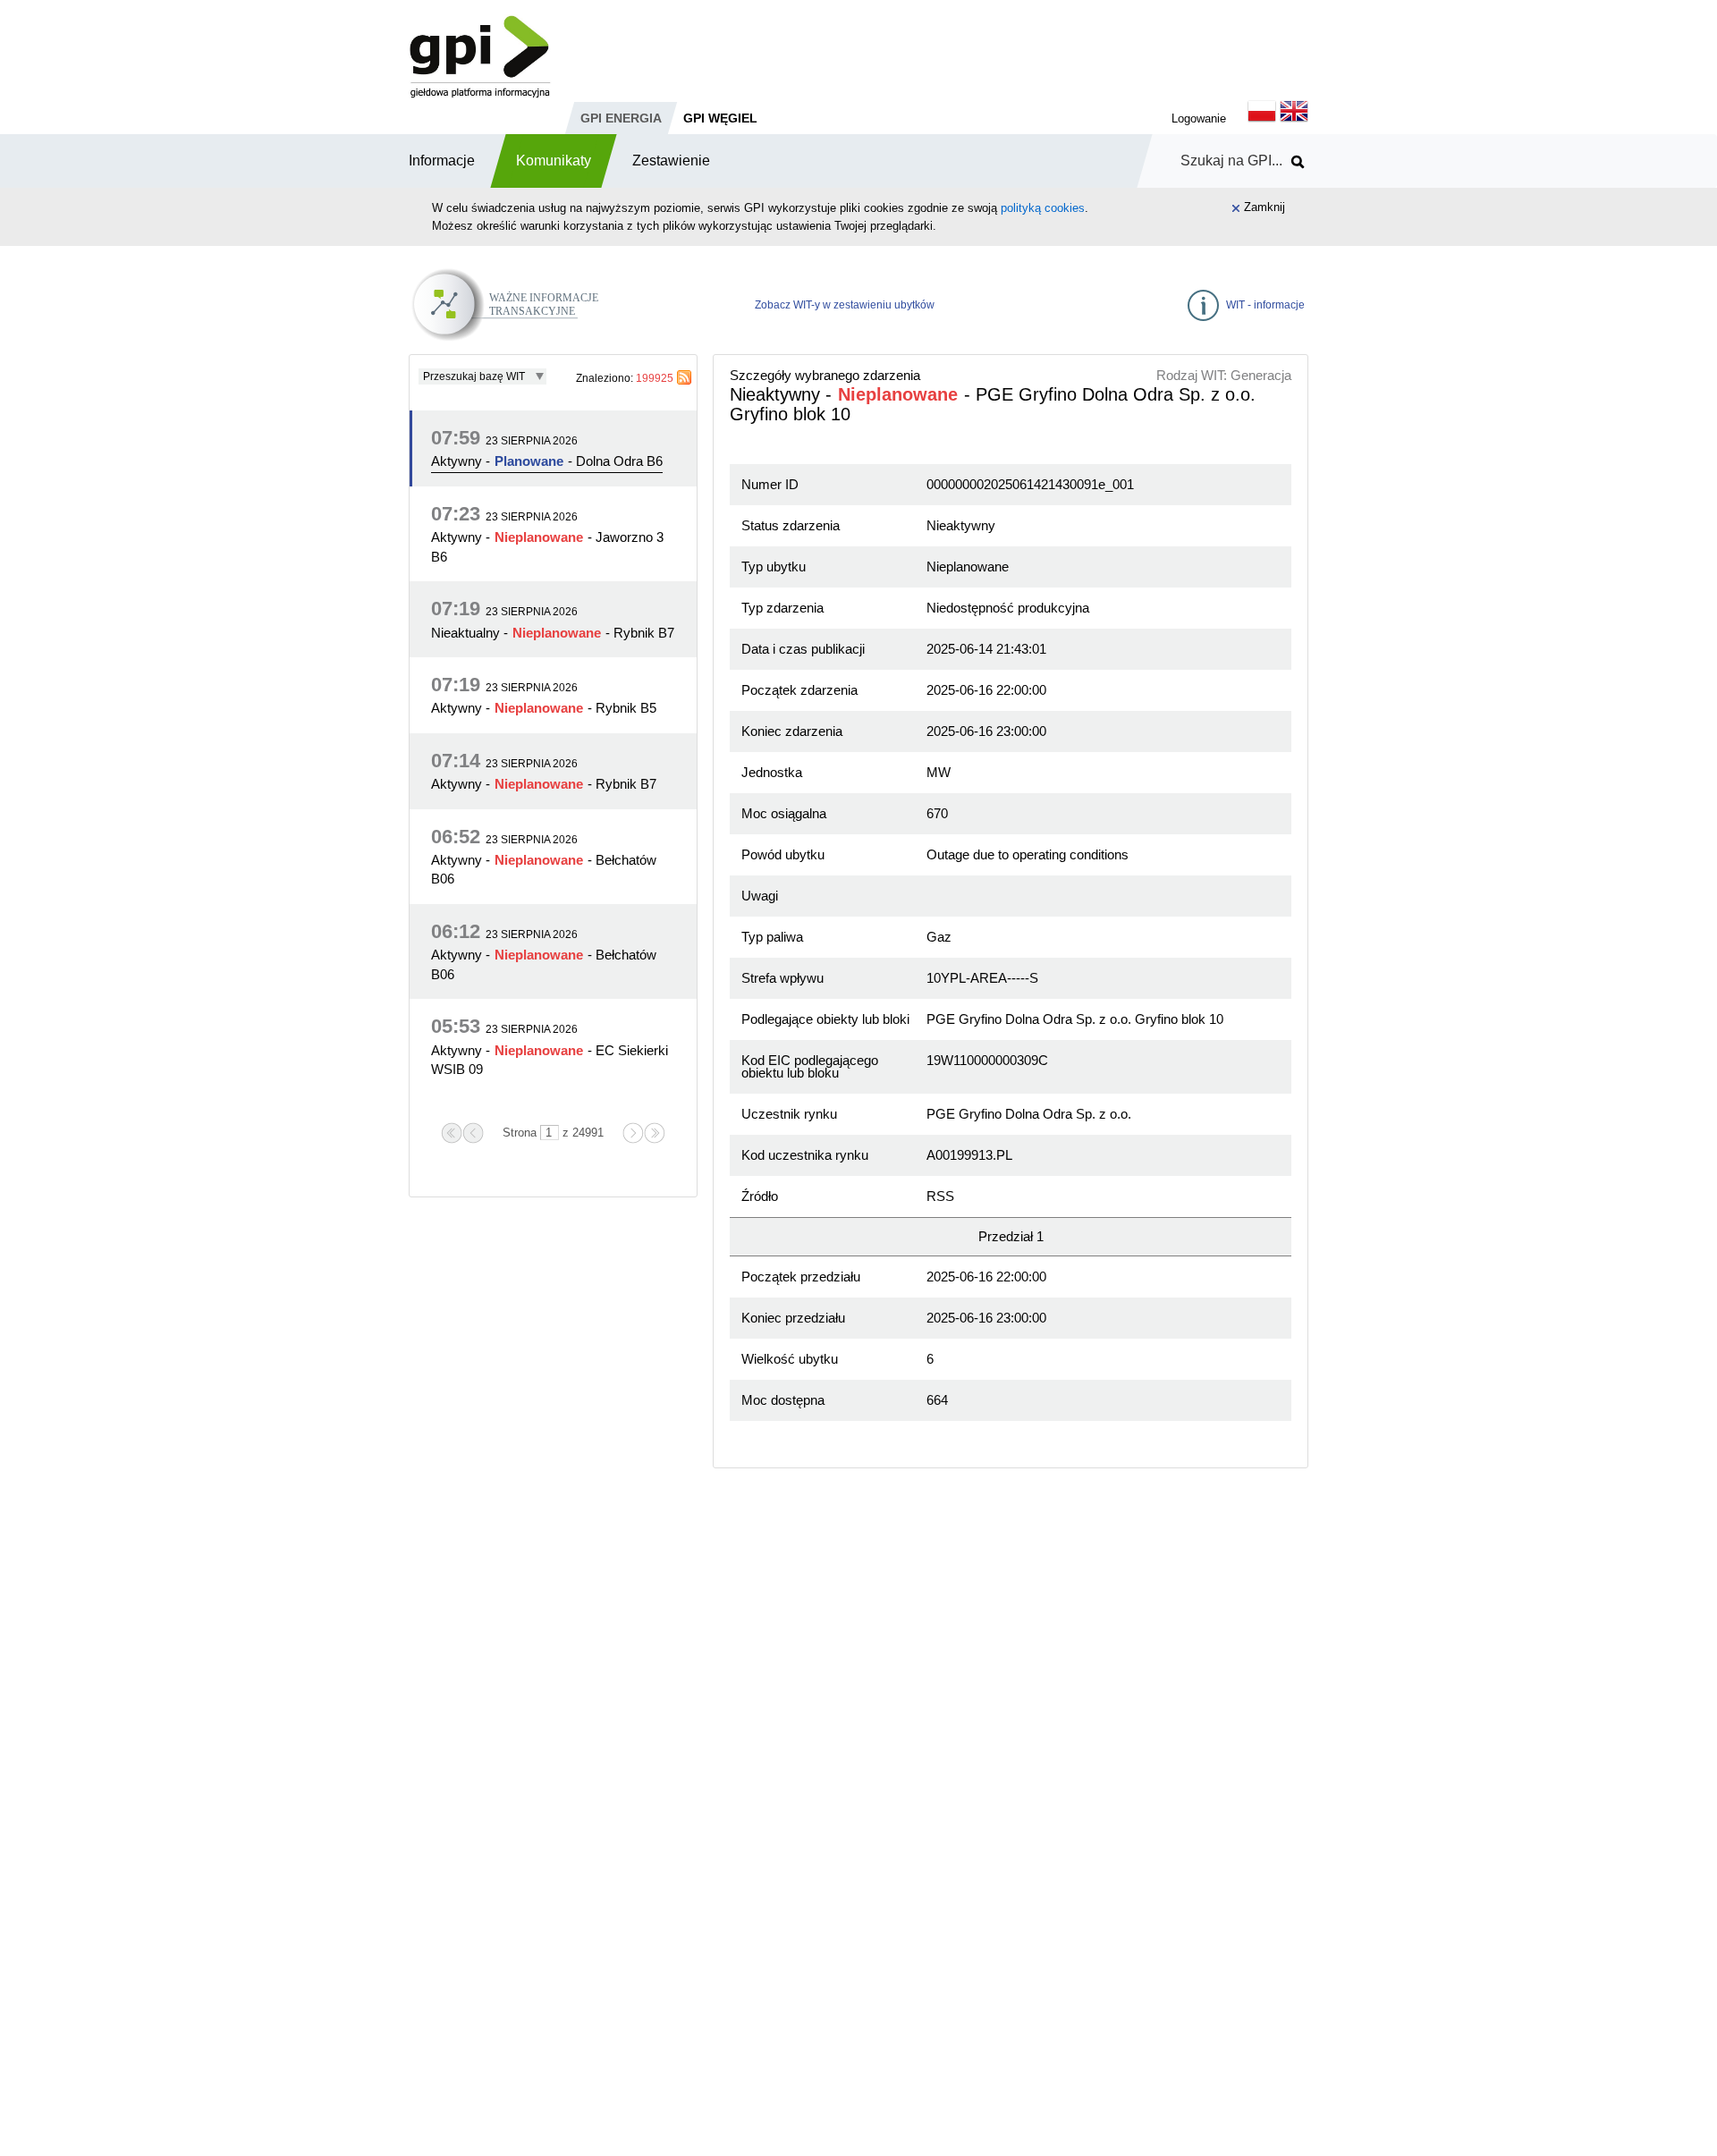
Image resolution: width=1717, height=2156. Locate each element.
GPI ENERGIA (621, 118)
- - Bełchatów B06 (544, 869)
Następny (633, 1133)
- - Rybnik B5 (544, 708)
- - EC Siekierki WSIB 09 (550, 1060)
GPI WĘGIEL (720, 118)
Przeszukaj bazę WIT (474, 376)
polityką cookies (1043, 208)
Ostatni (655, 1133)
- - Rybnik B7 (553, 633)
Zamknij (1264, 207)
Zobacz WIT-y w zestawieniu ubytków (845, 305)
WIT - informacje (1265, 305)
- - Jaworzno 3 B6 (547, 546)
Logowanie (1199, 118)
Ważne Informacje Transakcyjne (552, 292)
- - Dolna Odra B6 (547, 461)
